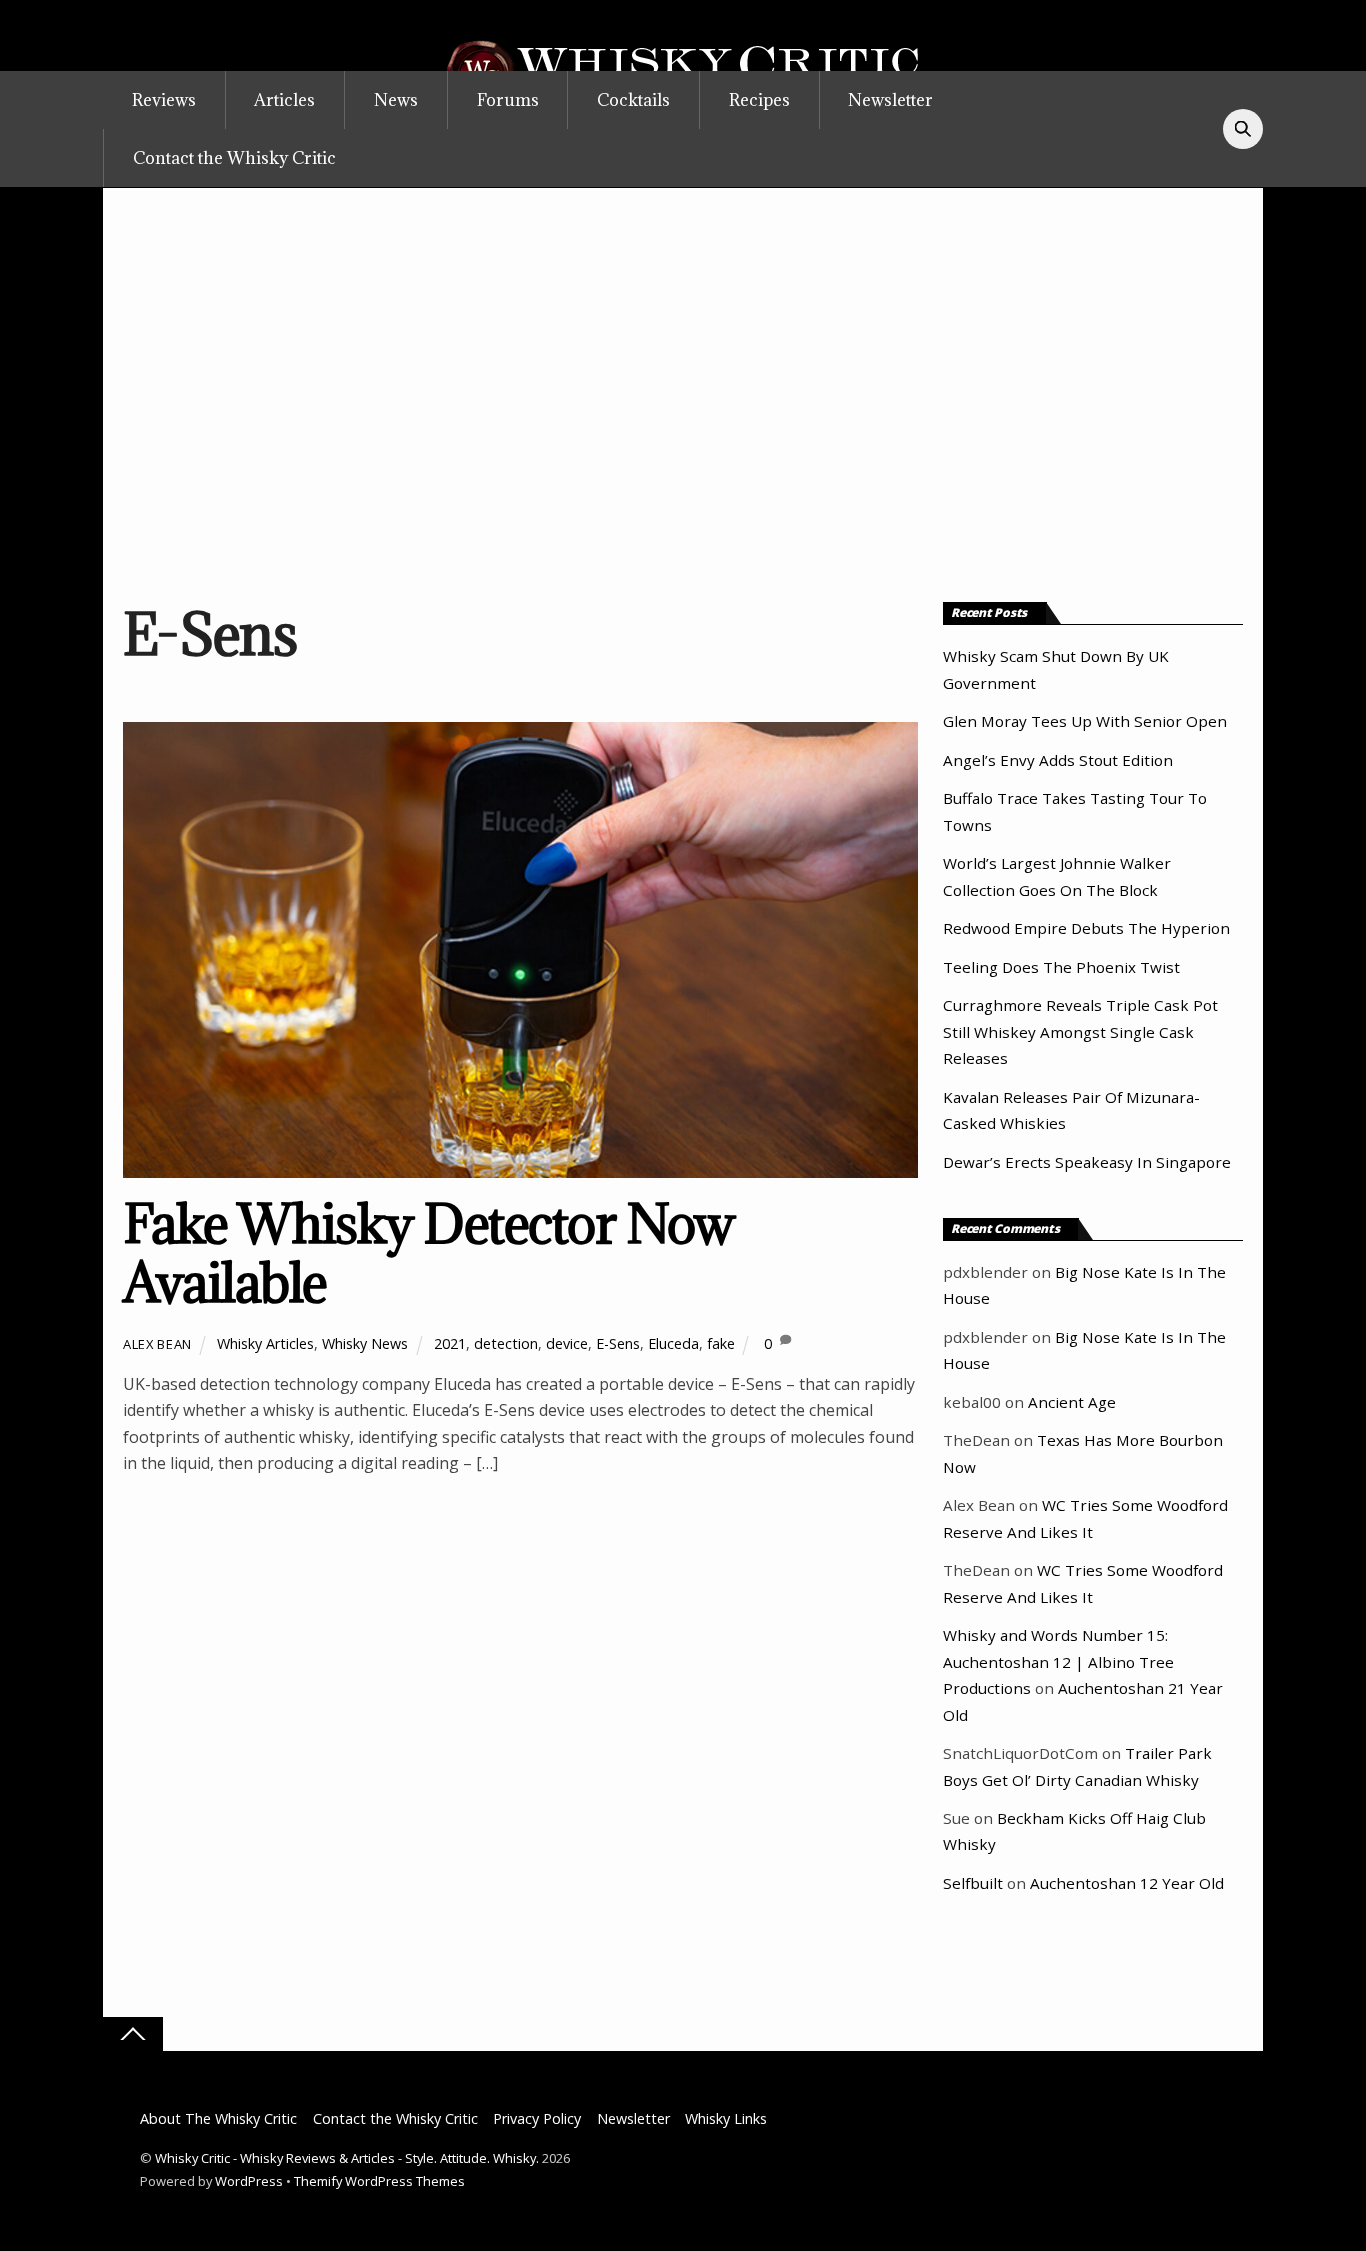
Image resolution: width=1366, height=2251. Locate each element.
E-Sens (618, 1343)
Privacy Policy (537, 2118)
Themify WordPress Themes (379, 2181)
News (396, 100)
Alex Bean (157, 1344)
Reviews (164, 100)
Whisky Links (726, 2118)
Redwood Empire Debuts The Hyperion (1086, 928)
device (567, 1343)
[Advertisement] (683, 388)
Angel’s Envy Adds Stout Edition (1058, 760)
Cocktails (633, 100)
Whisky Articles (265, 1343)
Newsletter (890, 100)
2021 (450, 1343)
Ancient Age (1072, 1402)
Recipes (759, 100)
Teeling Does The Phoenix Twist (1061, 967)
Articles (284, 100)
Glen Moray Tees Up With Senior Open (1085, 721)
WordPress (249, 2181)
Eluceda (673, 1343)
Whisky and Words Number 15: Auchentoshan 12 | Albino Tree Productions (1058, 1661)
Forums (508, 100)
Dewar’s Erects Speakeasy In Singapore (1087, 1162)
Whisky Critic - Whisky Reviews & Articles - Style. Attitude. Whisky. (347, 2158)
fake (721, 1343)
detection (506, 1343)
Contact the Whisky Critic (234, 158)
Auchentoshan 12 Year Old (1127, 1883)
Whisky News (365, 1343)
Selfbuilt (973, 1883)
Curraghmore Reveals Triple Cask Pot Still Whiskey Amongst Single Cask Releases (1080, 1031)
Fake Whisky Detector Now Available (428, 1253)
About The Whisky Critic (218, 2118)
